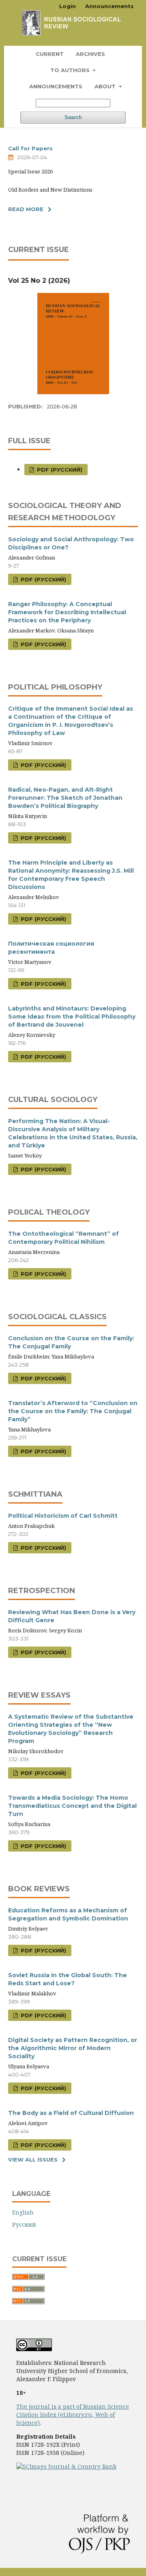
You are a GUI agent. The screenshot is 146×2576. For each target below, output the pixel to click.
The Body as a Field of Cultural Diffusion (71, 2113)
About (106, 86)
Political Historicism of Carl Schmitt (63, 1516)
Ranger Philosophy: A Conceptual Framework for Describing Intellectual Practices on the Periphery (67, 612)
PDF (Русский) (59, 470)
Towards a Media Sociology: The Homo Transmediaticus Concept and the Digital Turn (72, 1806)
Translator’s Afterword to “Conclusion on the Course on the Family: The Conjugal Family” (73, 1411)
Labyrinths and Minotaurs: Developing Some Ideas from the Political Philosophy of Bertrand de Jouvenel (72, 1017)
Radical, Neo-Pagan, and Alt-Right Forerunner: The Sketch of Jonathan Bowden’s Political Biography (65, 798)
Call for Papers (30, 148)
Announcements (56, 86)
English (23, 2212)
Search (73, 117)
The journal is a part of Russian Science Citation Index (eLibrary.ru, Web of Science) (73, 2415)
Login (68, 6)
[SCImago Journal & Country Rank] (66, 2466)
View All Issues (33, 2159)
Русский (24, 2225)
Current (50, 54)
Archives (90, 54)
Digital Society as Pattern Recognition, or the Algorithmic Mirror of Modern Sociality (73, 2048)
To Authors (71, 70)
